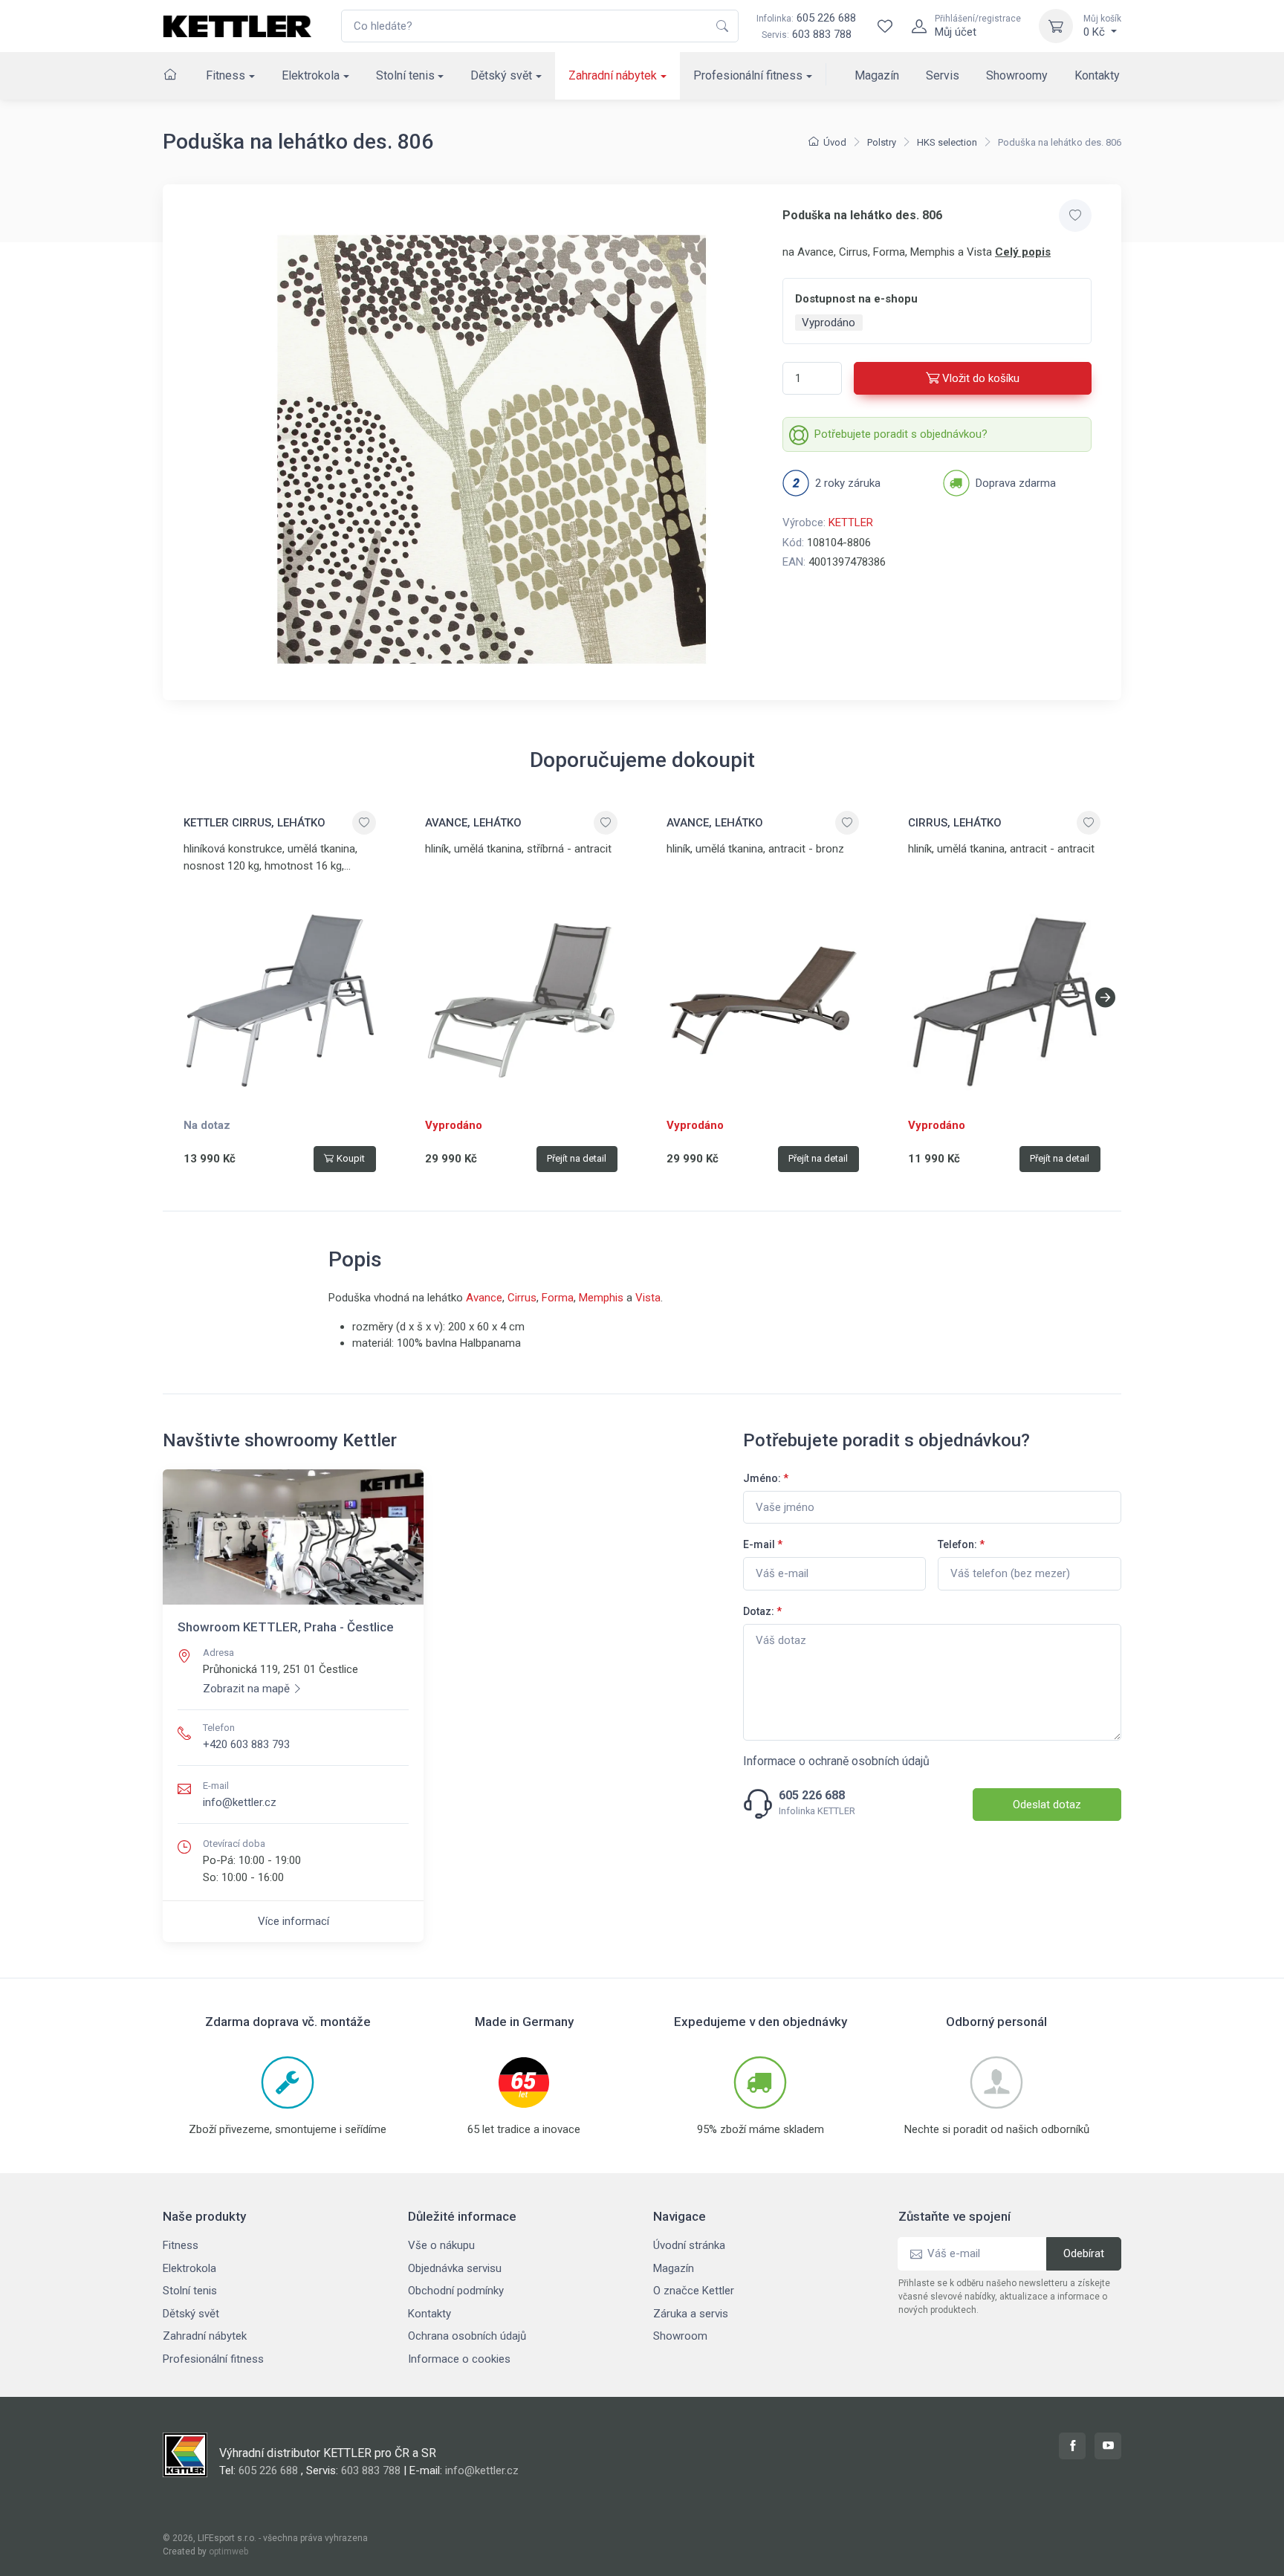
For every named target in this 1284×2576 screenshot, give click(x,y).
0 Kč (1102, 26)
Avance (484, 1298)
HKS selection (947, 142)
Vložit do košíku (981, 378)
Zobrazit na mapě (246, 1689)
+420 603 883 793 (246, 1744)
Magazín (877, 75)
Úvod (835, 142)
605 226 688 (806, 18)
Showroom (680, 2336)
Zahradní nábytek (613, 75)
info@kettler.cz (240, 1802)
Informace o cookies (459, 2359)
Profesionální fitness (748, 75)
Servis (943, 75)
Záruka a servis (691, 2314)
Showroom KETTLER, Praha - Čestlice (286, 1627)
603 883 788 (822, 34)
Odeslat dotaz (1047, 1805)
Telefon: (961, 1544)
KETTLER (851, 522)
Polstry (882, 142)
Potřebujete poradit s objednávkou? (901, 434)
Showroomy (1017, 75)
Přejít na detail (577, 1158)
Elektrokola (311, 75)
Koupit (351, 1158)
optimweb (228, 2551)
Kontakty (1097, 75)
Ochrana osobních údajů (467, 2336)
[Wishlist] (885, 26)
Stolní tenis (405, 75)
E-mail (763, 1544)
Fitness (226, 75)
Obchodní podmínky (456, 2291)
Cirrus (522, 1298)
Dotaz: (762, 1611)
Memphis (601, 1298)
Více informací (294, 1921)
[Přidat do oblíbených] (1075, 216)
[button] (1105, 997)
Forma (558, 1298)
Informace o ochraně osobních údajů (836, 1761)
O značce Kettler (694, 2291)
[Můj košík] (1056, 26)
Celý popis (1023, 252)
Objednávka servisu (455, 2268)
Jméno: (766, 1478)
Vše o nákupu (441, 2245)
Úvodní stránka (689, 2245)
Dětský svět (501, 75)
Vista (648, 1298)
